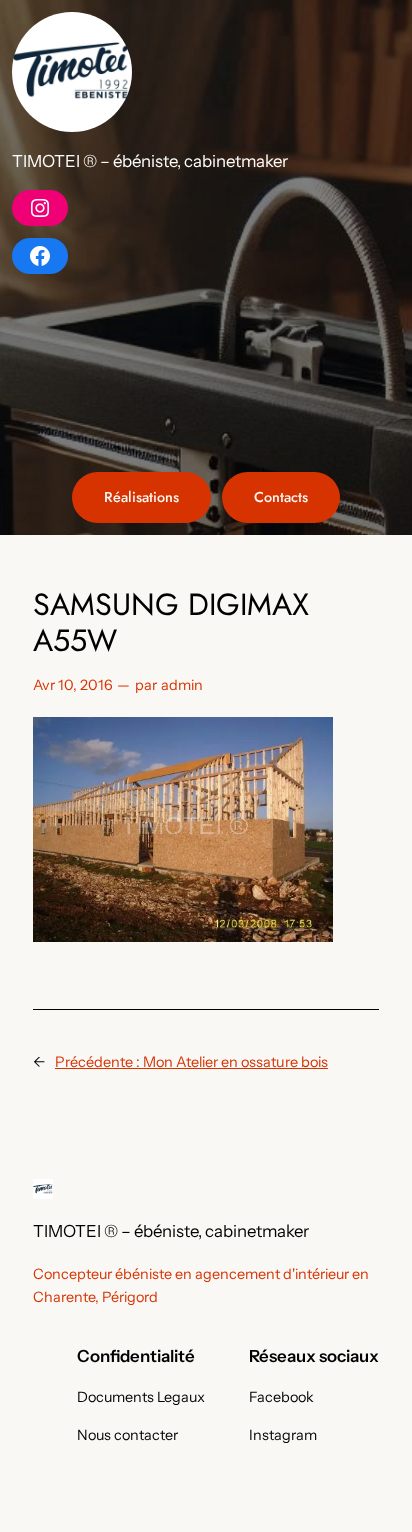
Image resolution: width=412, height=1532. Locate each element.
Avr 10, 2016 (73, 685)
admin (182, 685)
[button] (72, 72)
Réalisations (141, 497)
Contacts (281, 497)
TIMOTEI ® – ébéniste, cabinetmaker (150, 161)
